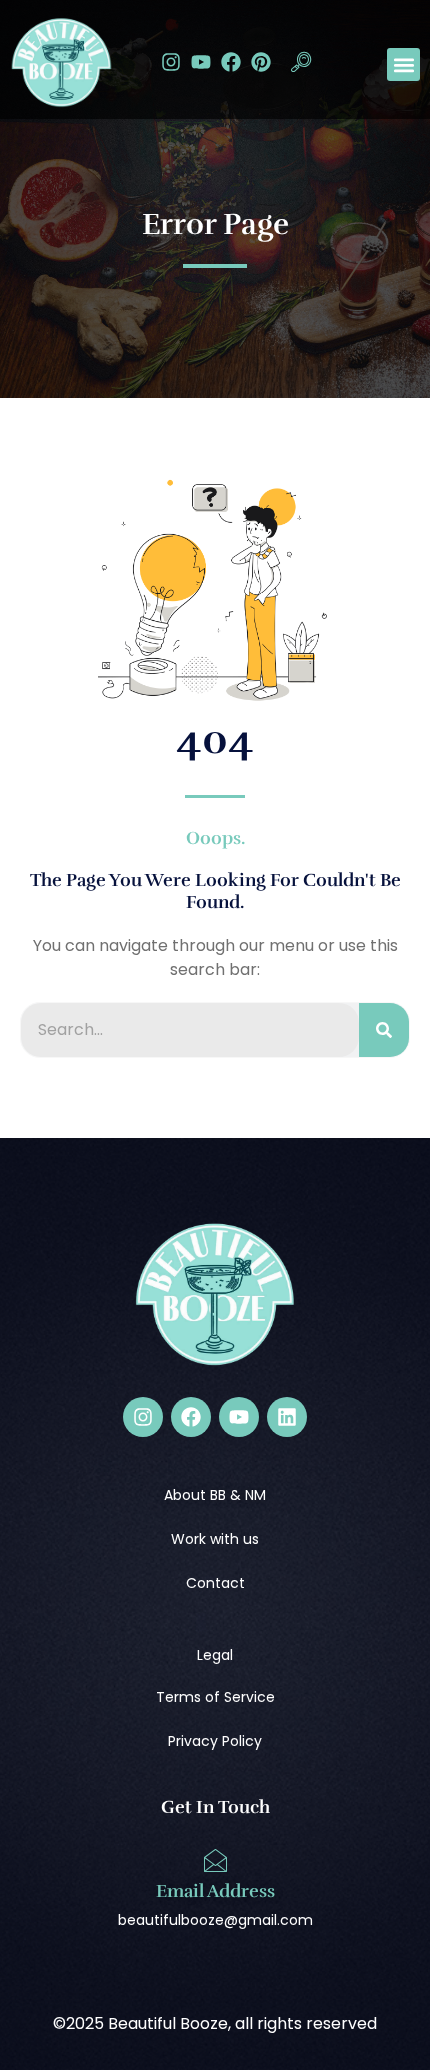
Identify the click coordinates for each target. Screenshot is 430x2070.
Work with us (215, 1539)
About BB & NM (215, 1495)
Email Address (215, 1891)
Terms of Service (215, 1697)
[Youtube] (201, 62)
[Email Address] (215, 1861)
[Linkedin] (287, 1417)
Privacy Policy (215, 1741)
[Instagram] (171, 62)
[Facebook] (231, 62)
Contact (215, 1583)
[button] (301, 65)
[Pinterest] (261, 62)
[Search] (384, 1030)
